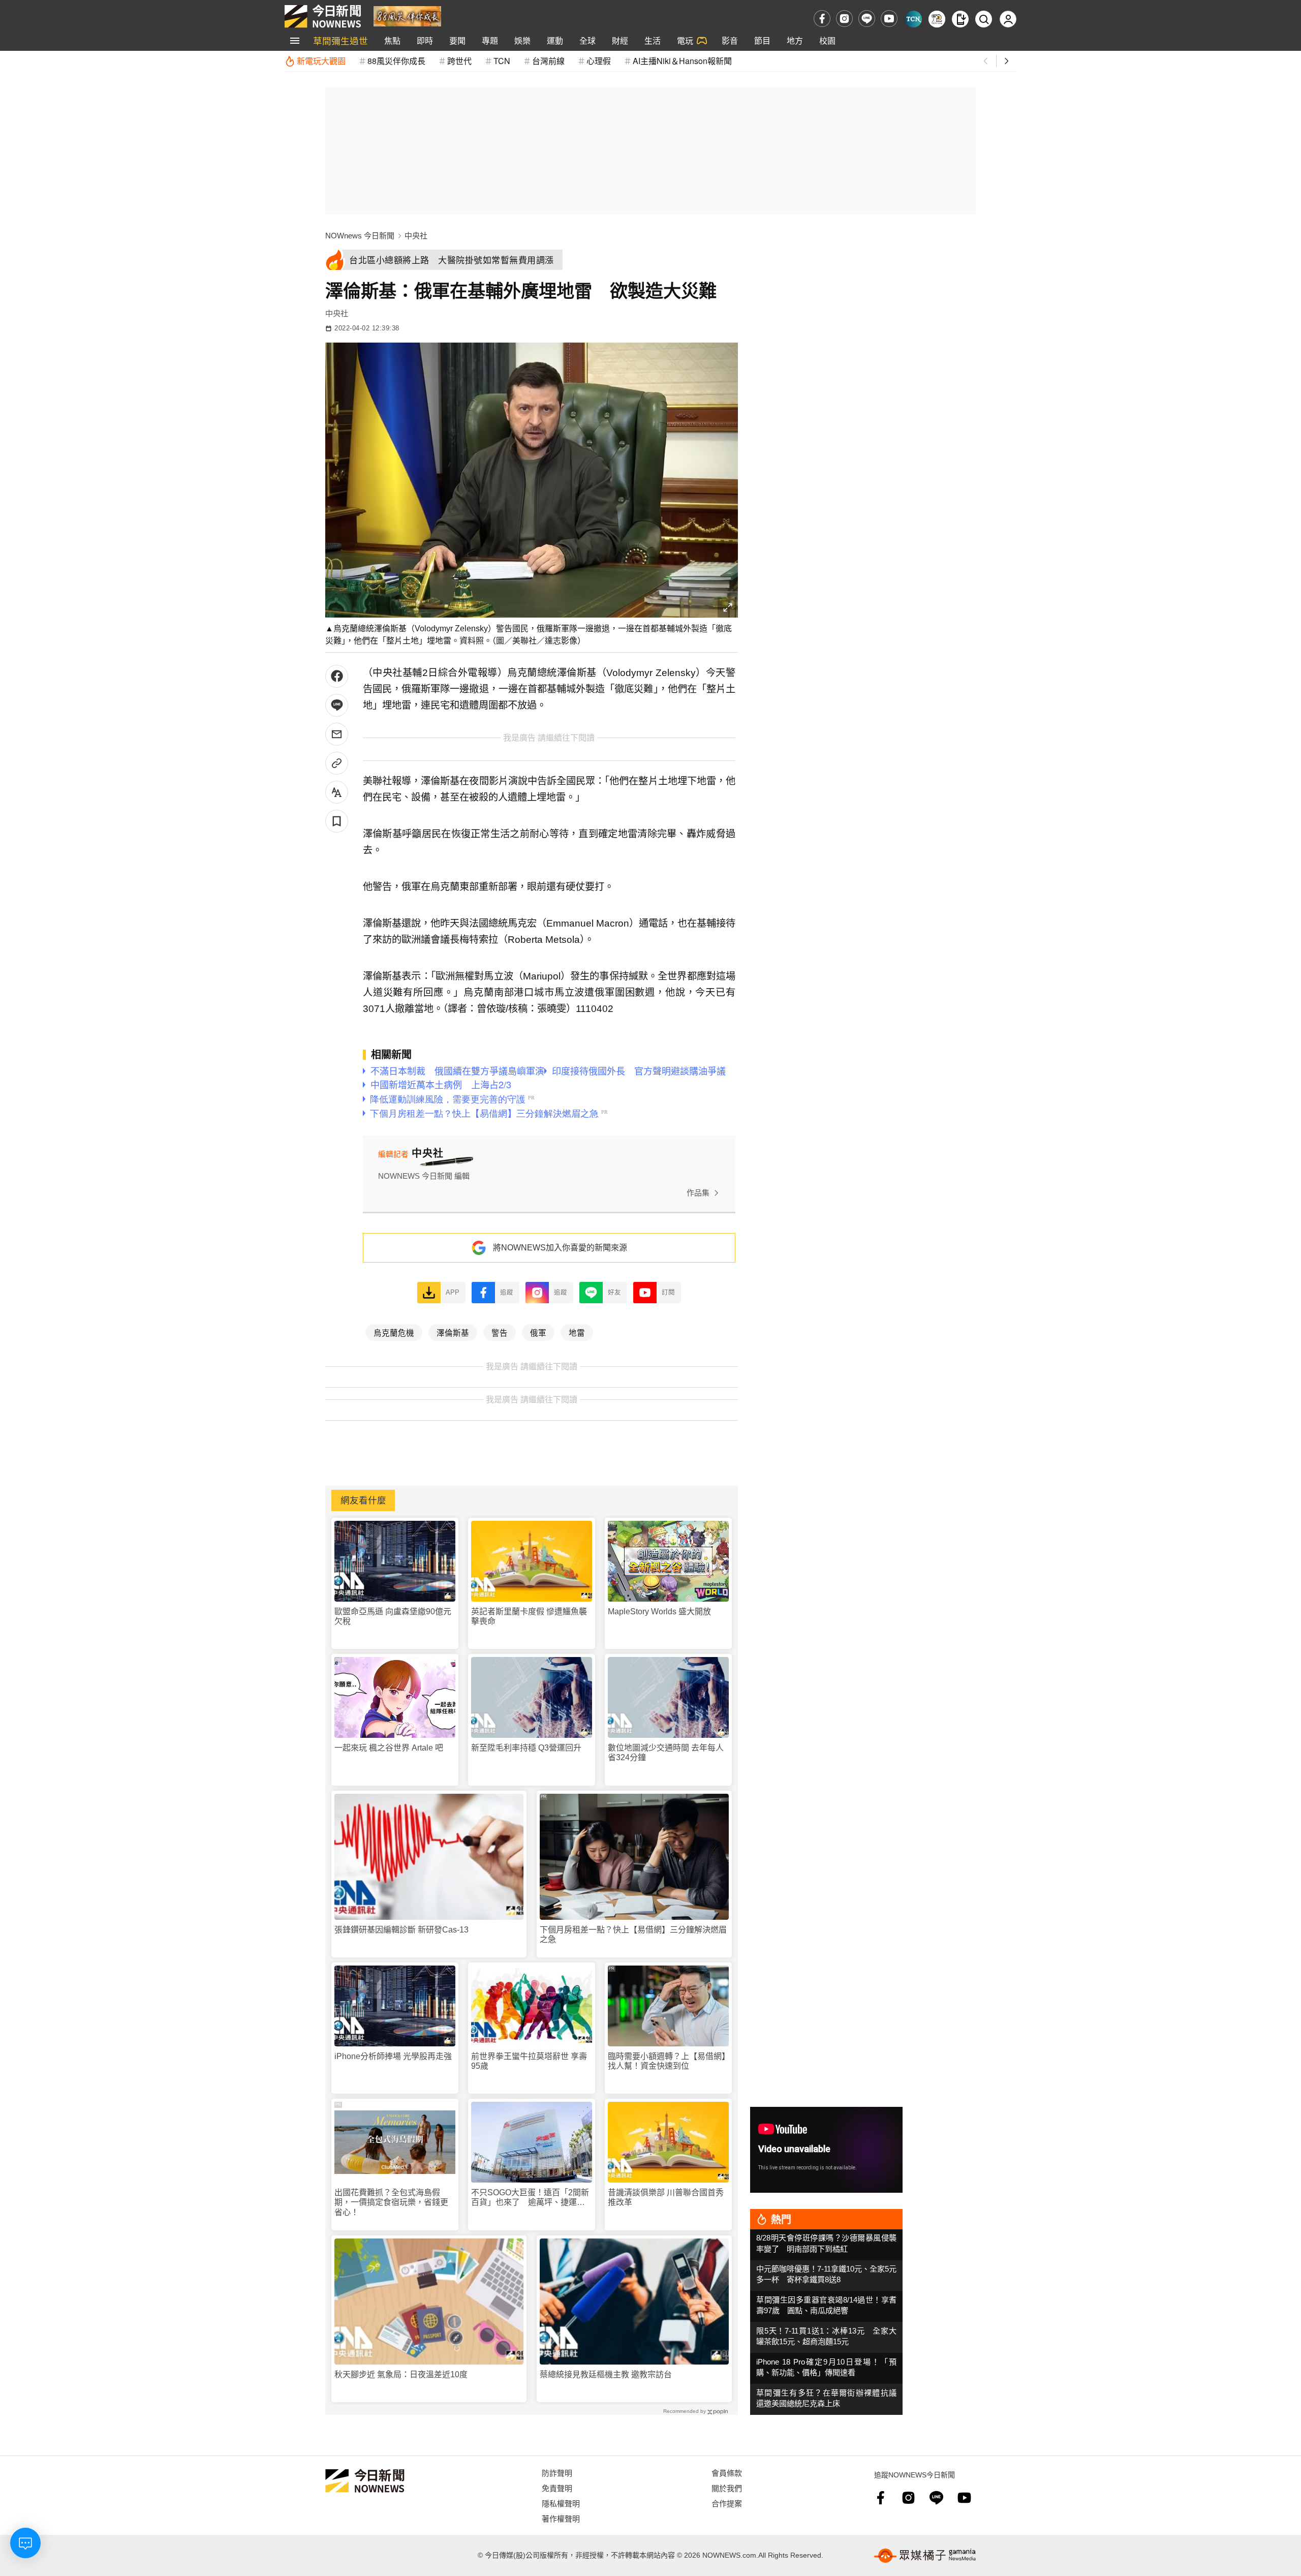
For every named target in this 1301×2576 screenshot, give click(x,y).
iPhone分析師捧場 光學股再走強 (393, 2056)
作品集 (698, 1193)
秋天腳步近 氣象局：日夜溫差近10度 (401, 2374)
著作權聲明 (561, 2518)
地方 (795, 40)
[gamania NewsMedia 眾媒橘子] (925, 2556)
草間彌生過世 (340, 40)
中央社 (416, 236)
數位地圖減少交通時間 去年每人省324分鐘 (666, 1753)
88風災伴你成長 (396, 61)
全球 (587, 40)
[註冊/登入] (1008, 19)
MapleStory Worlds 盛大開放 (659, 1612)
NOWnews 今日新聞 (360, 236)
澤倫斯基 (453, 1332)
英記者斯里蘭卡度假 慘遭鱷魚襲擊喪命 (529, 1616)
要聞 (457, 40)
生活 (653, 40)
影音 (730, 40)
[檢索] (984, 19)
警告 (500, 1332)
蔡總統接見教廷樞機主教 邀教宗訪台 (606, 2374)
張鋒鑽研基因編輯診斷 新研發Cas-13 (401, 1930)
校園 (827, 40)
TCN (502, 61)
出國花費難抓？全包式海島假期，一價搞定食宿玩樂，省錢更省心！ (391, 2202)
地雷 (577, 1332)
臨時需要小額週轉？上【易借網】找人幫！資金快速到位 (667, 2061)
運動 (555, 40)
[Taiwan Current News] (913, 19)
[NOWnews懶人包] (937, 19)
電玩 (685, 40)
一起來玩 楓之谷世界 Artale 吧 (389, 1748)
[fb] (822, 19)
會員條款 (727, 2473)
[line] (867, 19)
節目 (762, 40)
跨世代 (459, 61)
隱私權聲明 (561, 2503)
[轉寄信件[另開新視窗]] (337, 734)
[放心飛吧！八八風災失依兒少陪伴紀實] (407, 16)
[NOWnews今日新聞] (323, 16)
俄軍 (538, 1332)
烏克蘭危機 (394, 1332)
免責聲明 (557, 2488)
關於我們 (727, 2488)
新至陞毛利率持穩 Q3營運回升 (526, 1748)
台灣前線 (548, 61)
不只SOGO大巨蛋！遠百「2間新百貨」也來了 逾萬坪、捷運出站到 (530, 2198)
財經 (620, 40)
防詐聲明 (557, 2473)
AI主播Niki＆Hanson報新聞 (682, 61)
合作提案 (727, 2503)
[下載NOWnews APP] (960, 19)
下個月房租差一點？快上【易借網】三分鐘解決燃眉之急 (633, 1935)
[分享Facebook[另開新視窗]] (337, 676)
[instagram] (844, 19)
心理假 (599, 61)
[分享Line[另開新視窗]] (337, 705)
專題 (490, 40)
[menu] (295, 41)
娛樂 (522, 40)
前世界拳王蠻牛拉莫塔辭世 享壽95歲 (529, 2061)
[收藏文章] (337, 821)
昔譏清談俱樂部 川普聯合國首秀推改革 (666, 2197)
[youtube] (889, 19)
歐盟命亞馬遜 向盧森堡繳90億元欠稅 (393, 1616)
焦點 (392, 40)
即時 (425, 40)
